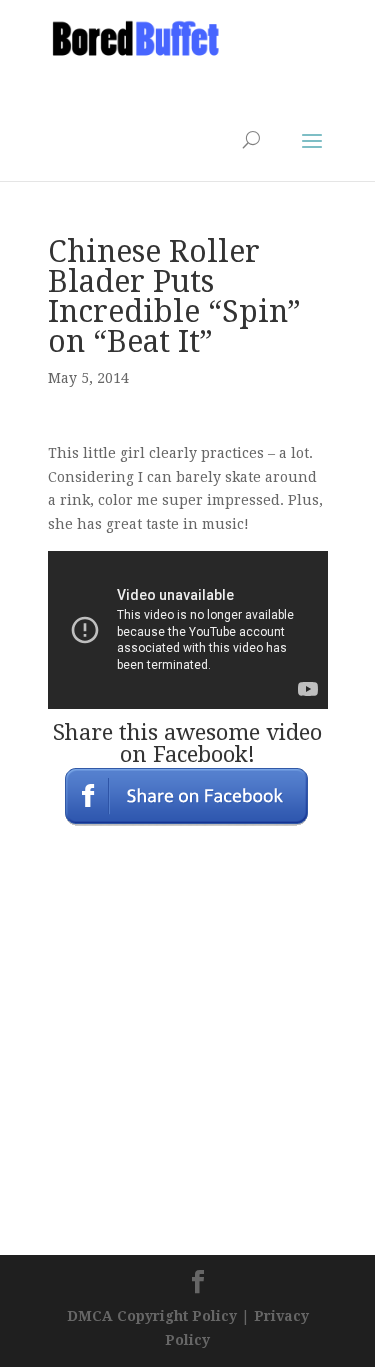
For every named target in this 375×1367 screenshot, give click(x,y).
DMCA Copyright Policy (152, 1316)
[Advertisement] (208, 86)
